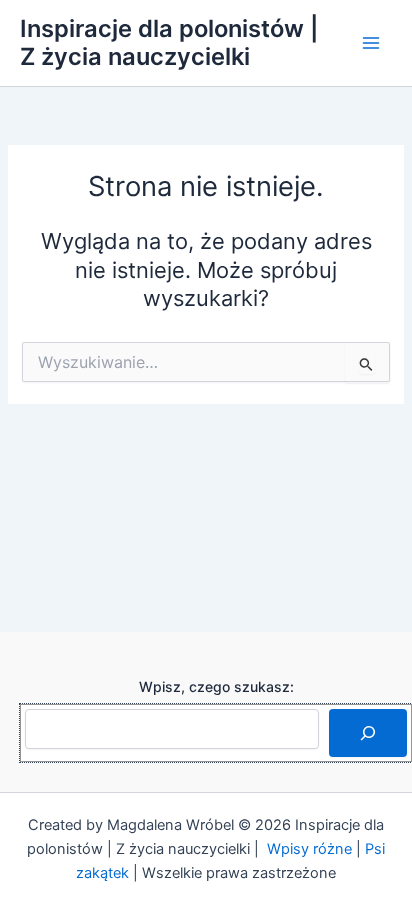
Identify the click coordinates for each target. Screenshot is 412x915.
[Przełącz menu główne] (371, 43)
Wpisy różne (309, 849)
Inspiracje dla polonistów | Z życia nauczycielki (169, 42)
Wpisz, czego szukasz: (216, 686)
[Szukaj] (368, 733)
